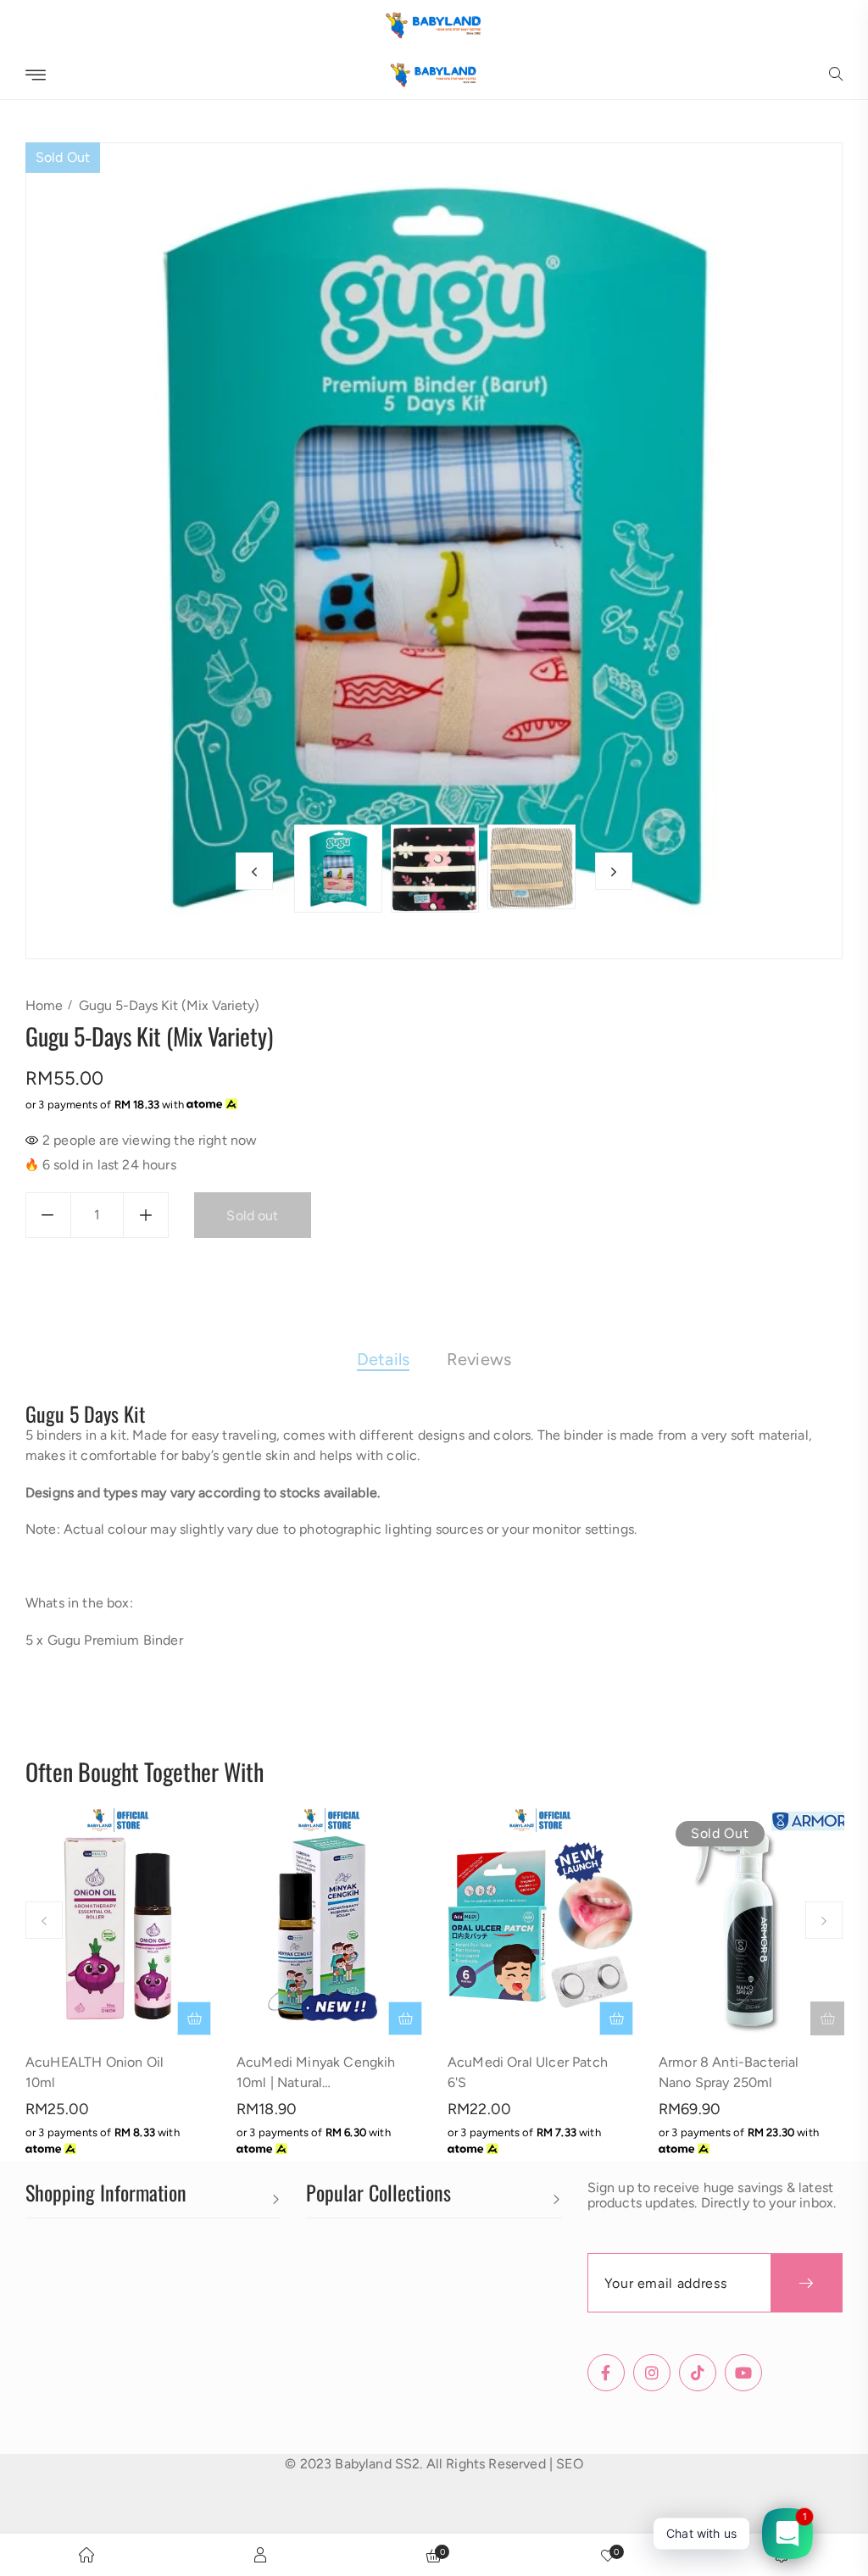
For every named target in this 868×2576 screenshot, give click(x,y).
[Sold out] (827, 2018)
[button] (836, 75)
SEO (569, 2464)
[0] (608, 2555)
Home (44, 1005)
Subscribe (807, 2283)
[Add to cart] (194, 2018)
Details (383, 1359)
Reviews (479, 1359)
